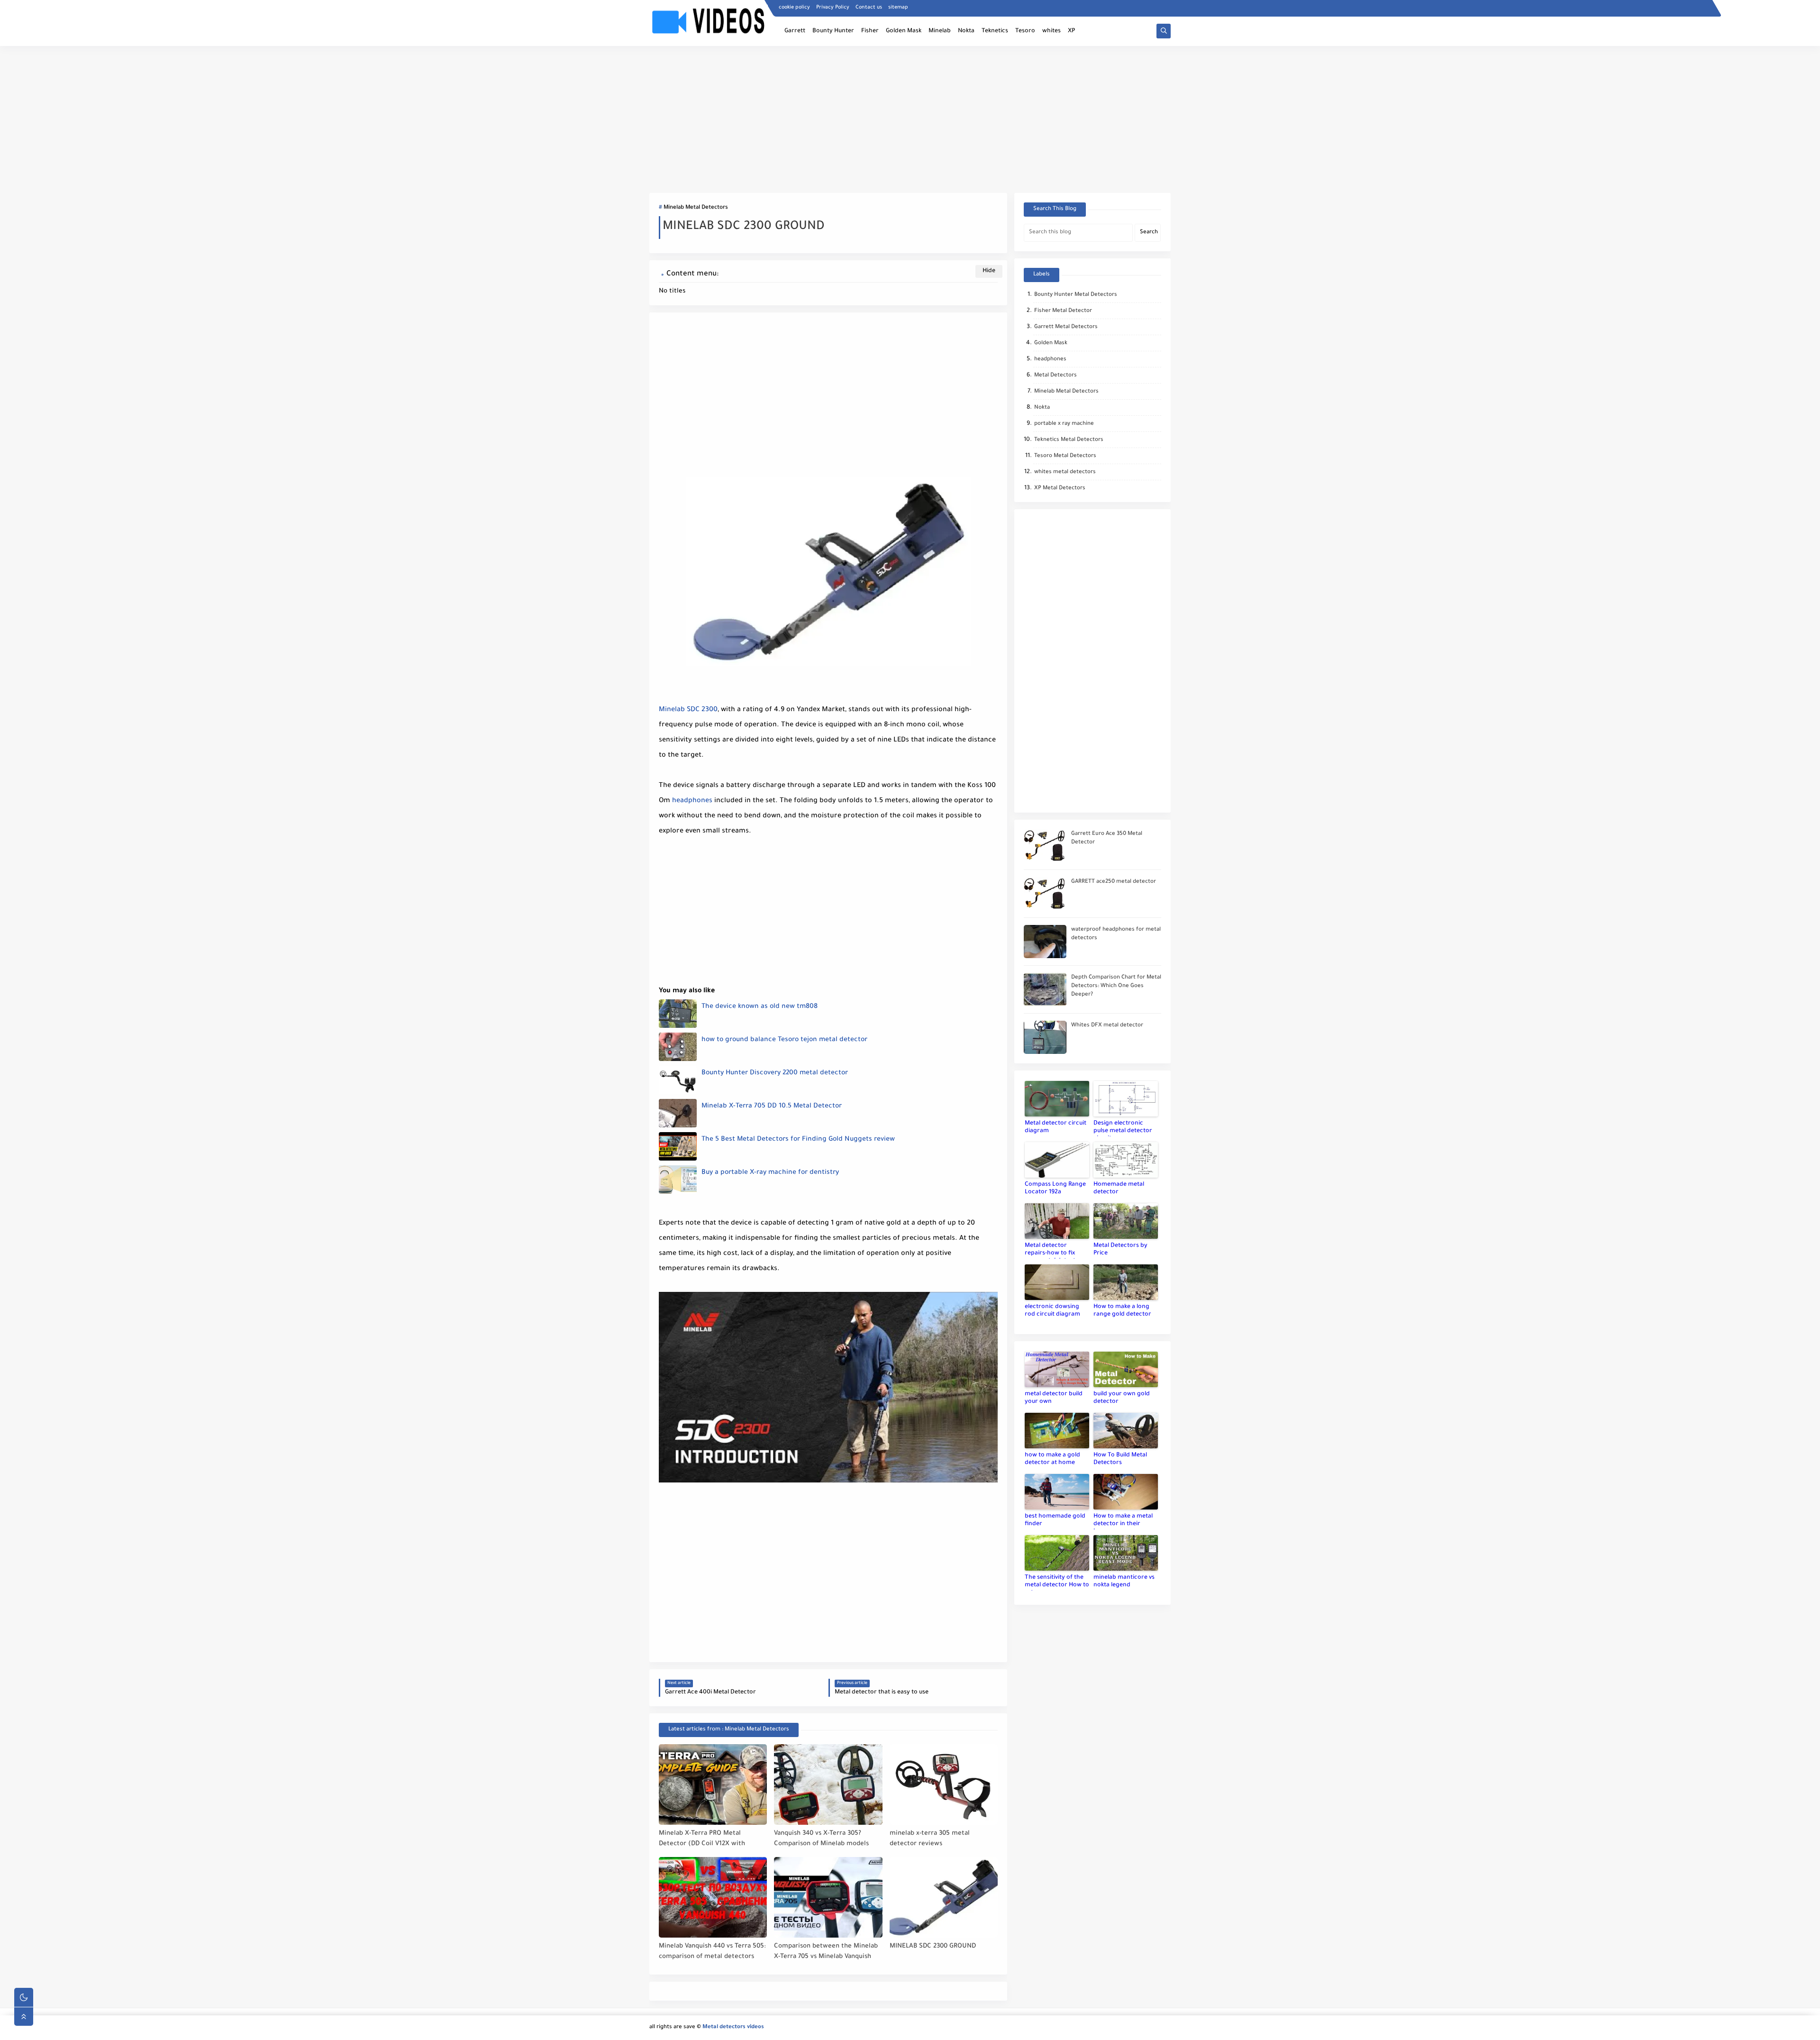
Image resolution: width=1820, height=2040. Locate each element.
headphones (692, 801)
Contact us (869, 8)
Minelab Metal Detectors (696, 208)
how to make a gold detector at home (1052, 1459)
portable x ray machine (1064, 424)
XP (1071, 31)
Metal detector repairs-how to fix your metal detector (1053, 1251)
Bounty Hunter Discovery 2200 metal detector (775, 1073)
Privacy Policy (833, 8)
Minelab (940, 31)
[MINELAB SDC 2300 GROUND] (944, 1897)
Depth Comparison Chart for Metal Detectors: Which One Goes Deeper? (1116, 986)
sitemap (898, 8)
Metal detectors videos (733, 2027)
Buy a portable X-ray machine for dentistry (770, 1173)
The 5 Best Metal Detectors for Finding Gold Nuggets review (798, 1140)
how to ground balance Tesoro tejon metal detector (784, 1040)
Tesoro (1025, 31)
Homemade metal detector (1119, 1189)
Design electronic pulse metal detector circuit (1123, 1128)
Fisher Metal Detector (1063, 311)
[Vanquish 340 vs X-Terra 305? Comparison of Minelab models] (828, 1784)
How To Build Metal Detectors (1120, 1459)
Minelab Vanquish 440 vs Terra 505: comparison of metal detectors (712, 1952)
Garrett (795, 31)
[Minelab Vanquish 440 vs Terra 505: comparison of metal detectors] (713, 1897)
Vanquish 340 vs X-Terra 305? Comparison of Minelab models (821, 1839)
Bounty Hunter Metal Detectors (1076, 295)
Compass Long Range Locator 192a (1055, 1189)
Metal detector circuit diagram (1056, 1127)
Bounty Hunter (833, 31)
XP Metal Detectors (1060, 489)
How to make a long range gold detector (1122, 1311)
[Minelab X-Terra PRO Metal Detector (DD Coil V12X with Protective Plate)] (713, 1784)
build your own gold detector (1122, 1398)
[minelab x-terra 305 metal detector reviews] (944, 1784)
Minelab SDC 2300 (688, 710)
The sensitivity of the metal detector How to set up (1057, 1583)
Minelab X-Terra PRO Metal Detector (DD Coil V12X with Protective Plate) (702, 1839)
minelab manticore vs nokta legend (1124, 1582)
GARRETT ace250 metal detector (1114, 882)
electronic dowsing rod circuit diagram (1052, 1311)
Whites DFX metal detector (1107, 1026)
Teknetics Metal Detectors (1069, 440)
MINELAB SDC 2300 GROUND (933, 1946)
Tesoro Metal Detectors (1065, 456)
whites (1051, 31)
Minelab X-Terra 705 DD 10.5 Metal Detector (772, 1107)
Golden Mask (904, 31)
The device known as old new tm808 (760, 1007)
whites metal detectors (1065, 472)
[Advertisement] (910, 119)
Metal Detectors (1056, 376)
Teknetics (995, 31)
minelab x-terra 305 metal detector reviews (930, 1839)
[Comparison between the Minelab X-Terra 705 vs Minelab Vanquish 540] (828, 1897)
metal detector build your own (1054, 1398)
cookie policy (794, 8)
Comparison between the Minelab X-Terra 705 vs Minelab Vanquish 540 (826, 1952)
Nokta (966, 31)
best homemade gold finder (1055, 1520)
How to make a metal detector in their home (1123, 1521)
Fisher (870, 31)
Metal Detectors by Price (1120, 1250)
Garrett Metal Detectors (1066, 327)
